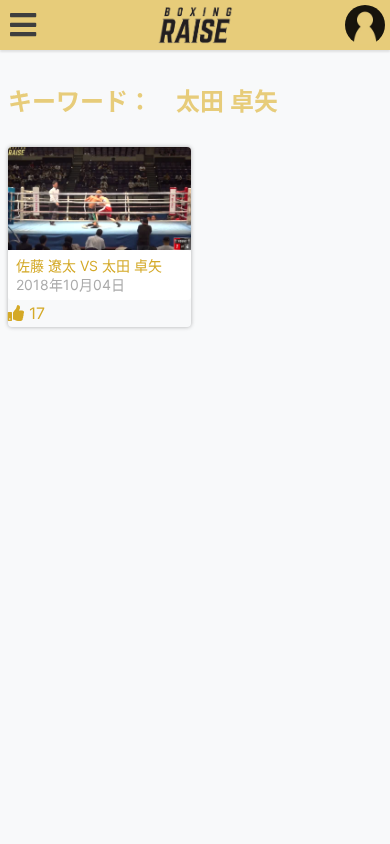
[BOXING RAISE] (195, 25)
